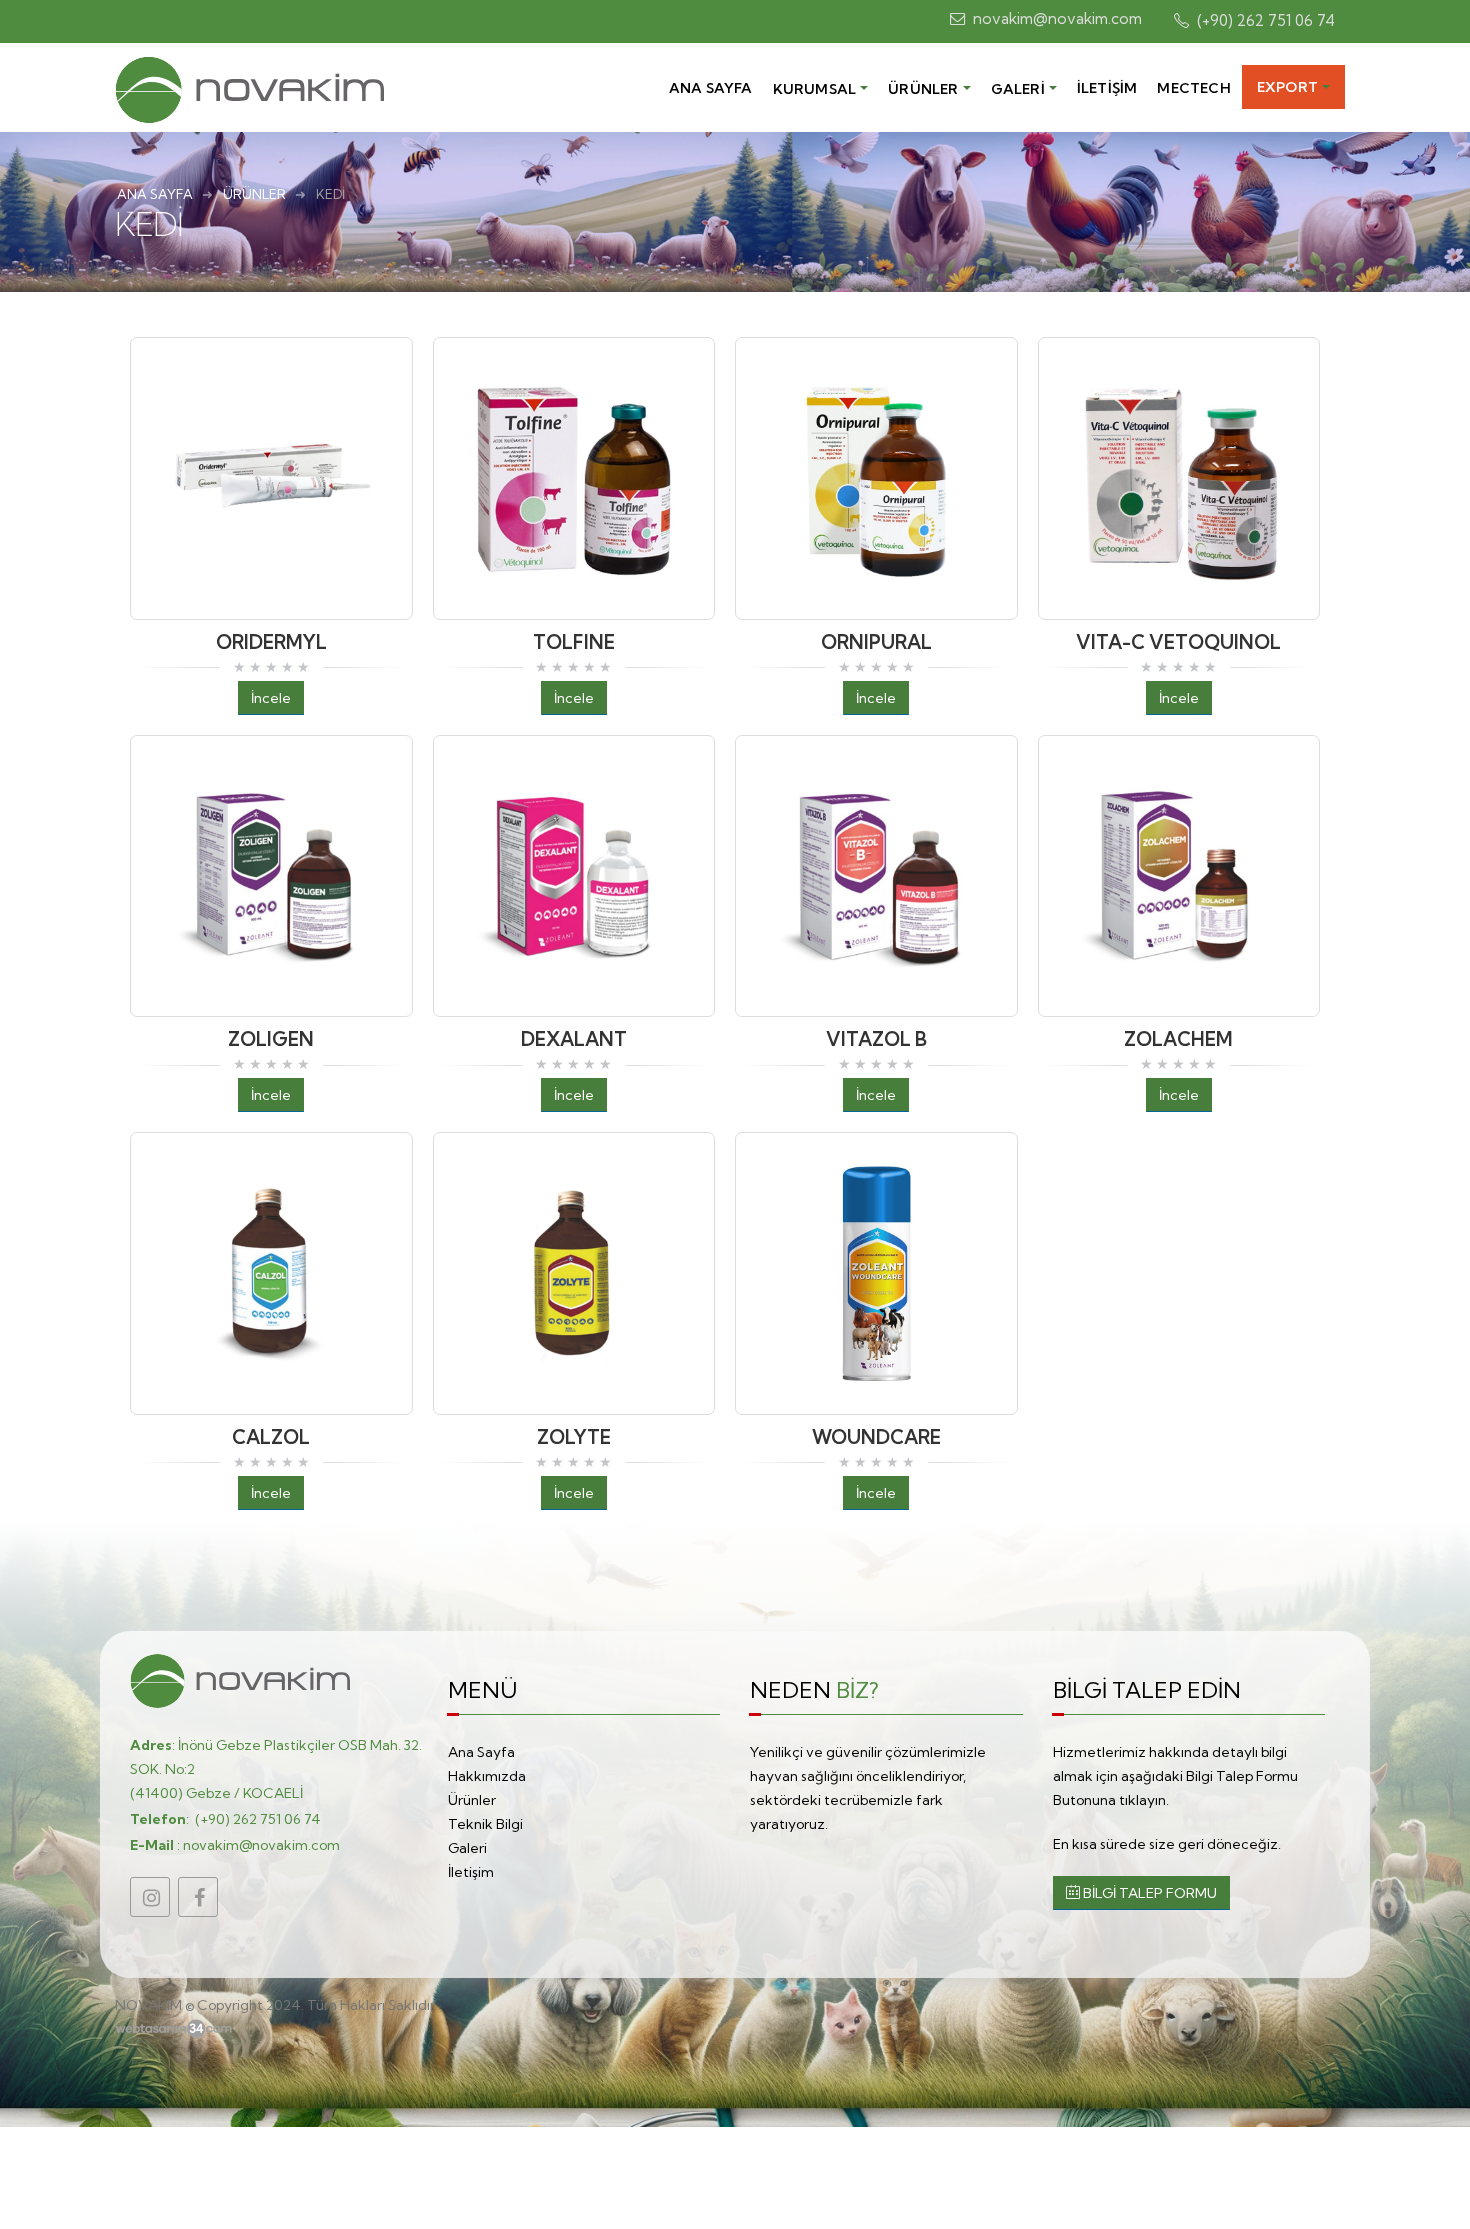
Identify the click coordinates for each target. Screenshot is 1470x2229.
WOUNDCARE (876, 1437)
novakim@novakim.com (261, 1845)
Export (1287, 87)
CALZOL (271, 1437)
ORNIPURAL (876, 642)
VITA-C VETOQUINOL (1178, 642)
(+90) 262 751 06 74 (258, 1819)
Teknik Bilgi (485, 1824)
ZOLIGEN (271, 1039)
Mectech (1193, 88)
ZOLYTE (574, 1437)
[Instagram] (150, 1897)
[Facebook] (198, 1897)
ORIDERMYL (271, 642)
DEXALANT (574, 1039)
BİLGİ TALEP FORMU (1148, 1893)
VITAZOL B (876, 1039)
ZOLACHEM (1178, 1039)
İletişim (1107, 88)
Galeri (1018, 89)
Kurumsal (815, 89)
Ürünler (923, 89)
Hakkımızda (487, 1776)
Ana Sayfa (711, 88)
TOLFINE (574, 642)
